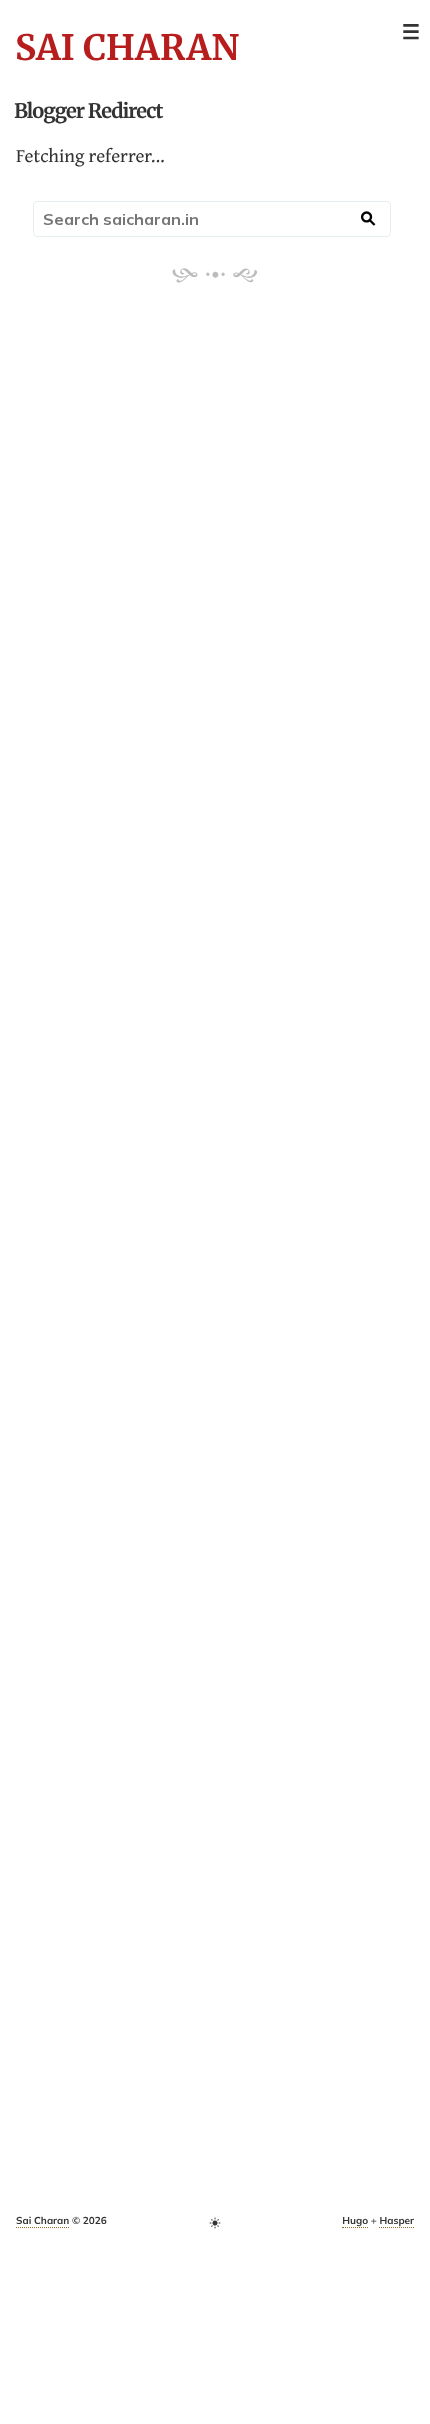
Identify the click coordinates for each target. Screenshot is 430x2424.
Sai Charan (127, 48)
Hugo (355, 2220)
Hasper (396, 2220)
